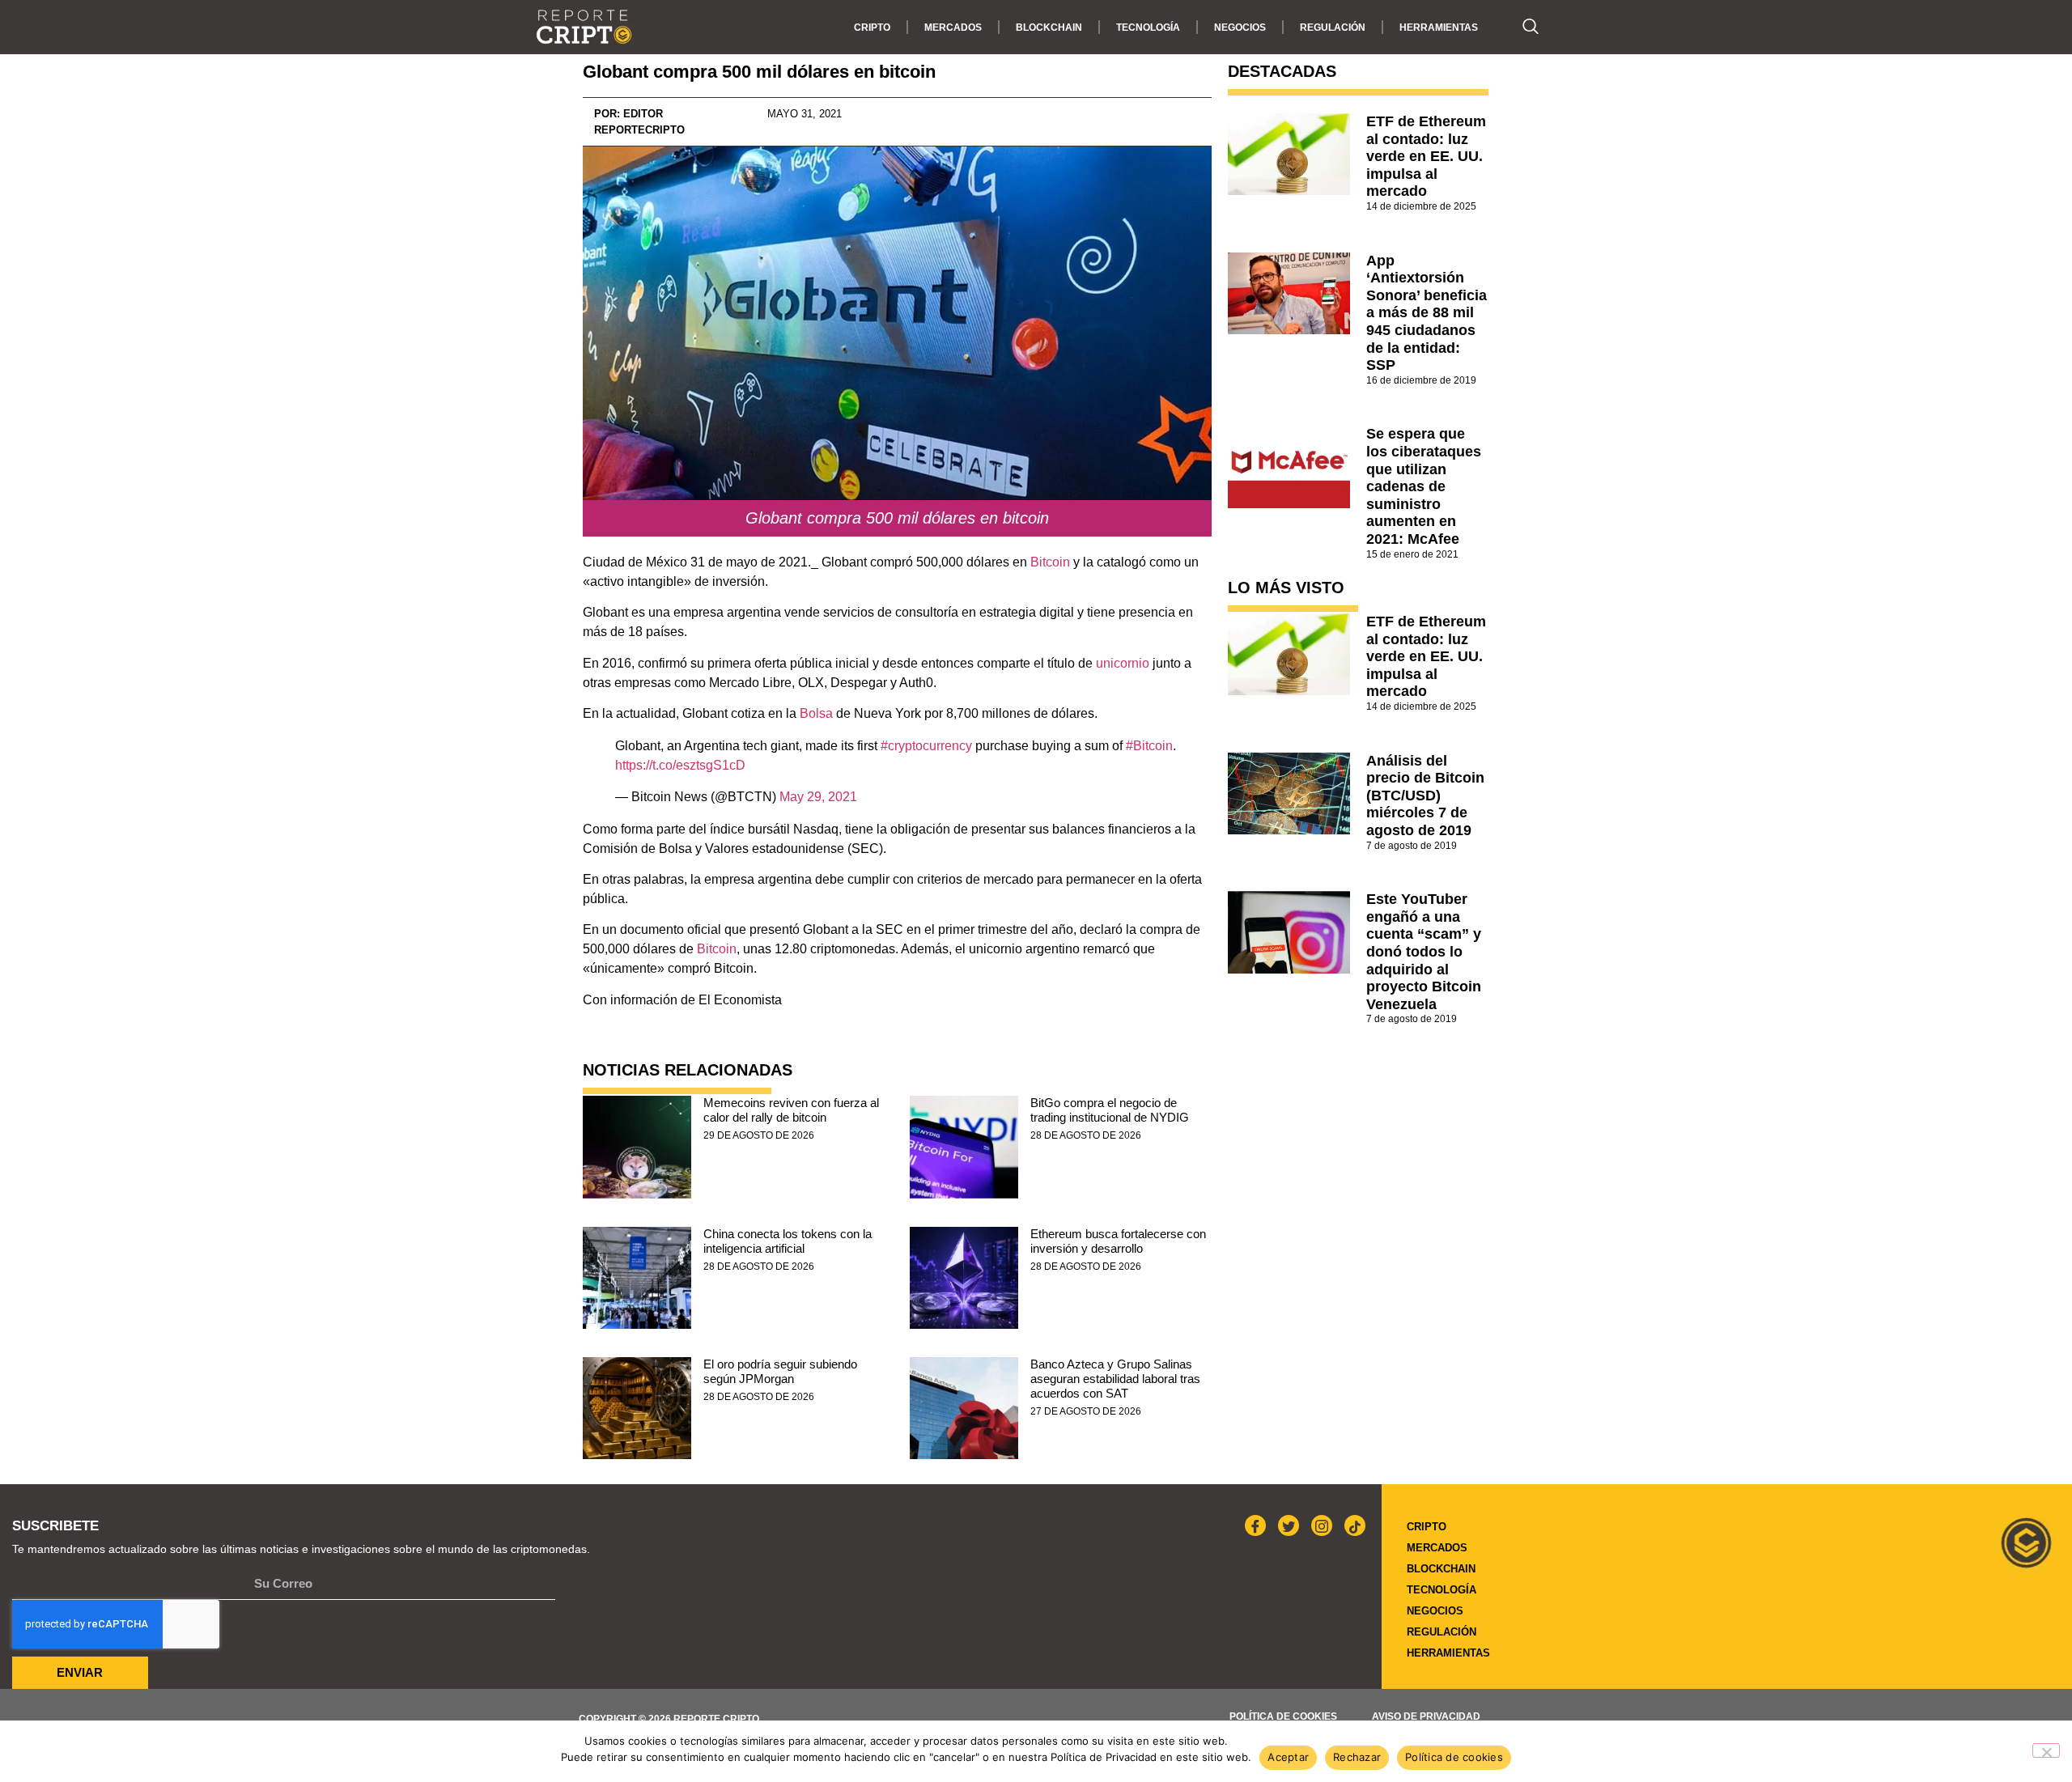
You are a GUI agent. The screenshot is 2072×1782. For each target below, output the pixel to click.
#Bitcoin (1149, 746)
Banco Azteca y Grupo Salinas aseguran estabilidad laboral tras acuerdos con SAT (1115, 1379)
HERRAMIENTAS (1439, 28)
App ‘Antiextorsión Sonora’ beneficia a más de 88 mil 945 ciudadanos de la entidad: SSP (1427, 313)
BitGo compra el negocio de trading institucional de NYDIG (1110, 1110)
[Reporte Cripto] (584, 27)
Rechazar (1357, 1757)
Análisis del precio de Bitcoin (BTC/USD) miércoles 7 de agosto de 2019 (1425, 796)
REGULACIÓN (1333, 28)
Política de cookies (1283, 1716)
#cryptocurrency (926, 746)
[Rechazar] (2046, 1750)
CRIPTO (872, 28)
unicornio (1123, 663)
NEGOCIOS (1240, 28)
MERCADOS (953, 28)
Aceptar (1288, 1757)
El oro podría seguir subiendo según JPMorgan (780, 1371)
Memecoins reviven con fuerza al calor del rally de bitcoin (791, 1110)
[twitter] (1289, 1525)
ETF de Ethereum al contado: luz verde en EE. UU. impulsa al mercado (1426, 156)
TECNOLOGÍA (1148, 28)
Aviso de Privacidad (1426, 1716)
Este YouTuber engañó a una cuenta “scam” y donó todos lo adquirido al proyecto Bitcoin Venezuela (1424, 952)
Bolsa (816, 713)
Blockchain (1049, 28)
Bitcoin (1052, 562)
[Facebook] (1255, 1525)
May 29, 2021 (818, 797)
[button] (1522, 28)
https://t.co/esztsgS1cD (680, 765)
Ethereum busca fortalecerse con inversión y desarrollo (1118, 1241)
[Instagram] (1322, 1525)
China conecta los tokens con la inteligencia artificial (788, 1241)
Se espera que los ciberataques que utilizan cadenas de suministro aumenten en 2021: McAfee (1424, 486)
